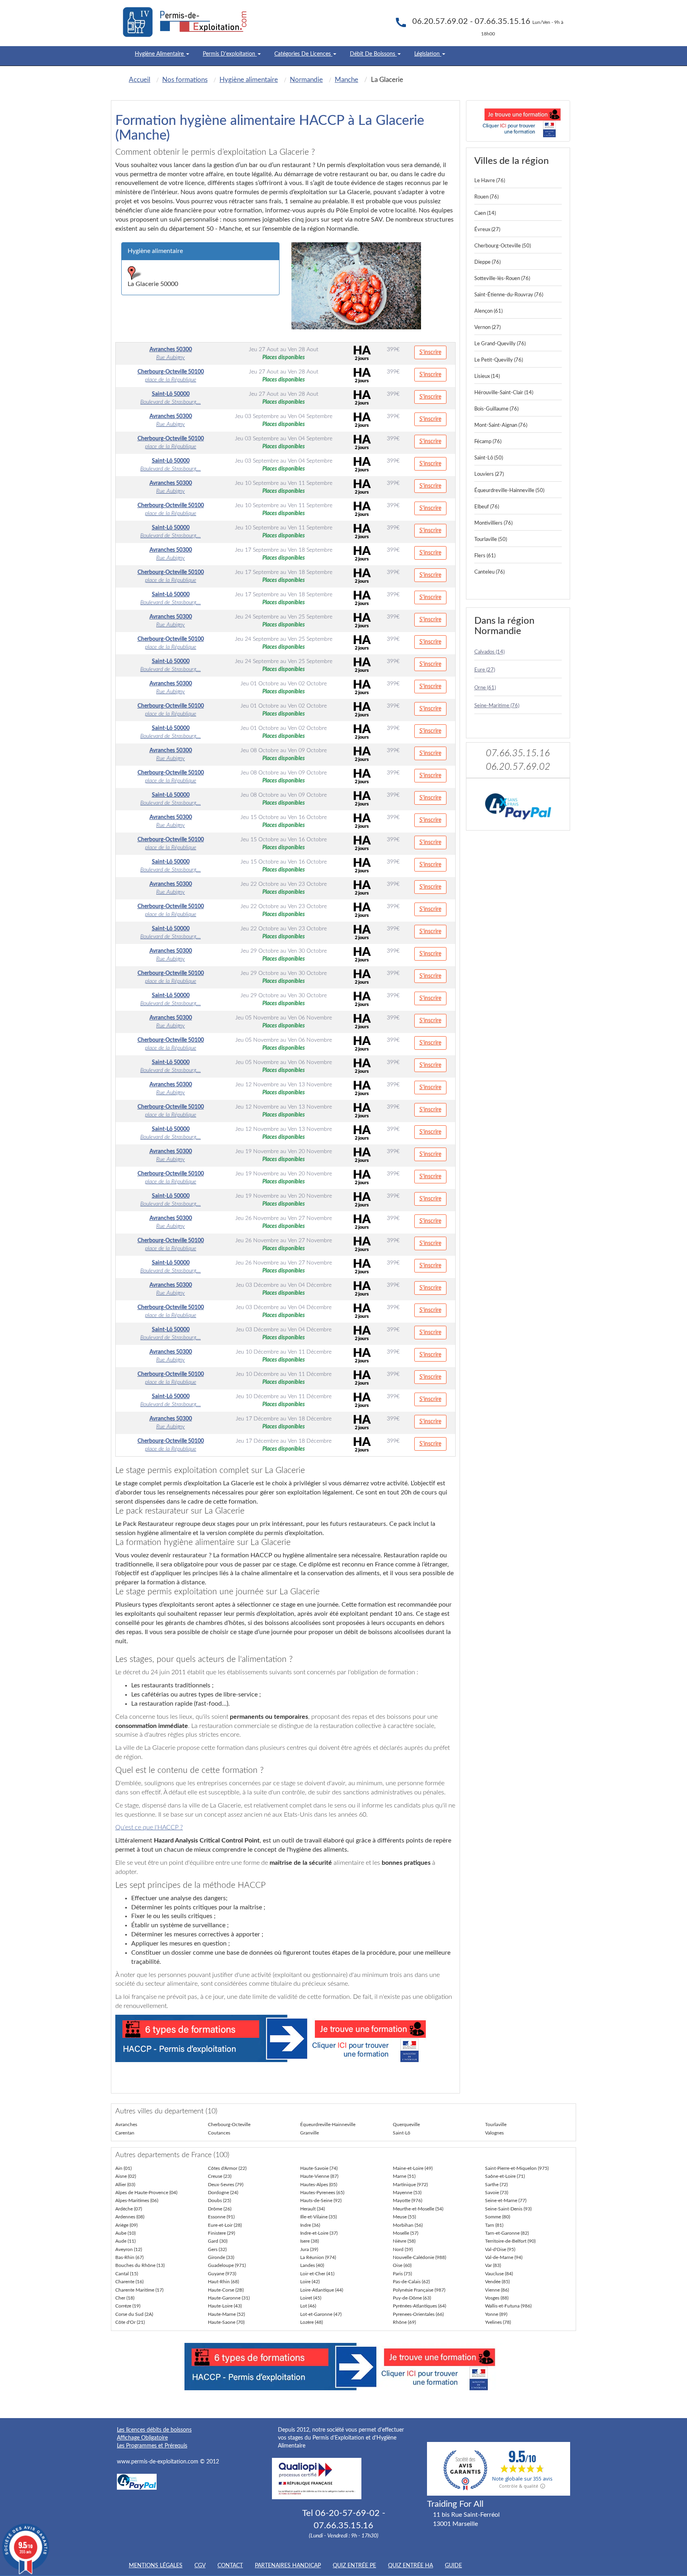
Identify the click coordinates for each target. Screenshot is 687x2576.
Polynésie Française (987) (419, 2290)
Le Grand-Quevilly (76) (500, 344)
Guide (453, 2566)
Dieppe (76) (487, 262)
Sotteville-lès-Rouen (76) (502, 279)
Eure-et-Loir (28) (225, 2225)
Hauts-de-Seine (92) (321, 2200)
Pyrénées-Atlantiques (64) (419, 2306)
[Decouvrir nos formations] (518, 121)
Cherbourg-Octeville (229, 2125)
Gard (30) (218, 2241)
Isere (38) (310, 2241)
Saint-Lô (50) (489, 458)
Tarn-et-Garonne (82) (507, 2233)
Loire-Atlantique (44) (322, 2290)
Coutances (219, 2133)
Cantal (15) (127, 2274)
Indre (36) (310, 2225)
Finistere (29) (221, 2233)
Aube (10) (125, 2233)
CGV (200, 2566)
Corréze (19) (128, 2306)
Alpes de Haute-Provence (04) (146, 2193)
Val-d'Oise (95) (500, 2249)
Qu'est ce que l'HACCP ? (149, 1827)
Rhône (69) (404, 2322)
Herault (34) (312, 2209)
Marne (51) (404, 2176)
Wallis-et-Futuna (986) (508, 2306)
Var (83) (493, 2265)
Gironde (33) (221, 2257)
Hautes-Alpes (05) (319, 2185)
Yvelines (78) (498, 2322)
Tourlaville (496, 2125)
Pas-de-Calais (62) (411, 2282)
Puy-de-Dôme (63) (412, 2298)
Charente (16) (129, 2282)
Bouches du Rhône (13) (140, 2265)
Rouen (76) (486, 197)
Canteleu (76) (489, 572)
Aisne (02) (126, 2176)
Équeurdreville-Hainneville (328, 2125)
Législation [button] (428, 54)
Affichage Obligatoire (142, 2438)
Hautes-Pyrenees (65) (322, 2193)
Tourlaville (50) (491, 540)
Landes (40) (312, 2265)
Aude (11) (125, 2241)
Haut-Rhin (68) (223, 2282)
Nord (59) (403, 2249)
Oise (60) (402, 2265)
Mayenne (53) (407, 2193)
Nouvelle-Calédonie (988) (419, 2257)
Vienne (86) (497, 2290)
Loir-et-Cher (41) (317, 2274)
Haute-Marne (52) (226, 2314)
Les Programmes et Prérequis (152, 2446)
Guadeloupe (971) (227, 2265)
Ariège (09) (126, 2225)
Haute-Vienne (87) (319, 2176)
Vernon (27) (487, 328)
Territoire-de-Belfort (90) (510, 2241)
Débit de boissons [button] (373, 54)
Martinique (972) (410, 2185)
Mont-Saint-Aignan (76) (501, 425)
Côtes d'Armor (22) (227, 2168)
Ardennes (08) (130, 2217)
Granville (310, 2133)
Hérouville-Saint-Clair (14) (504, 393)
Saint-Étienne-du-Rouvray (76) (509, 295)
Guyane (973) (222, 2274)
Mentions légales (156, 2566)
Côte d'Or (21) (130, 2322)
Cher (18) (125, 2298)
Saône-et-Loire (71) (505, 2176)
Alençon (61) (488, 311)
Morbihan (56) (408, 2225)
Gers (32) (217, 2249)
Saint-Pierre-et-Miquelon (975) (517, 2168)
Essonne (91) (221, 2217)
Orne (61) (485, 688)
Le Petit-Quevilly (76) (499, 360)
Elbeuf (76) (487, 507)
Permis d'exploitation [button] (230, 54)
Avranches (126, 2125)
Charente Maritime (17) (139, 2290)
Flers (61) (485, 556)
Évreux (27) (487, 230)
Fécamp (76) (488, 442)
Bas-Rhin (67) (129, 2257)
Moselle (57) (406, 2233)
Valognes (494, 2133)
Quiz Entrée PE (354, 2566)
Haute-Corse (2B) (226, 2290)
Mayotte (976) (408, 2200)
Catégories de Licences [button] (303, 54)
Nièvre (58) (404, 2241)
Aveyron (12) (129, 2249)
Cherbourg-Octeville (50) (503, 246)
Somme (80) (498, 2217)
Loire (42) (310, 2282)
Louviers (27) (489, 474)
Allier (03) (125, 2185)
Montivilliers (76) (493, 523)
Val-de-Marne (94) (504, 2257)
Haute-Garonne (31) (229, 2298)
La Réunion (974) (318, 2257)
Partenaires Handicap (288, 2566)
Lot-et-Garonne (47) (321, 2314)
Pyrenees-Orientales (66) (418, 2314)
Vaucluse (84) (499, 2274)
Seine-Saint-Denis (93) (508, 2209)
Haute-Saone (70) (226, 2322)
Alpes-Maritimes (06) (137, 2200)
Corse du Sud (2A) (134, 2314)
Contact (230, 2566)
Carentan (125, 2133)
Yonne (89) (496, 2314)
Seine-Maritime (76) (497, 706)
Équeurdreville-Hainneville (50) (509, 491)
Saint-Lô (402, 2133)
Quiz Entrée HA (410, 2566)
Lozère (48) (311, 2322)
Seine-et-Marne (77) (506, 2200)
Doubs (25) (219, 2200)
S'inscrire (430, 352)
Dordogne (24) (223, 2193)
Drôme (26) (220, 2209)
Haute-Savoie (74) (319, 2168)
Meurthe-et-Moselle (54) (418, 2209)
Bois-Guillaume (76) (496, 409)
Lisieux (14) (487, 376)
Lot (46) (308, 2306)
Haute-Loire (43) (225, 2306)
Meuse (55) (404, 2217)
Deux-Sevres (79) (226, 2185)
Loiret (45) (311, 2298)
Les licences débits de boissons (154, 2430)
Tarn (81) (494, 2225)
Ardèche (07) (129, 2209)
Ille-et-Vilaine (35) (318, 2217)
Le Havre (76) (490, 181)
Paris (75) (402, 2274)
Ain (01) (123, 2168)
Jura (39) (309, 2249)
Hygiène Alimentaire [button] (160, 54)
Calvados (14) (489, 652)
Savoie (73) (497, 2193)
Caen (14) (485, 213)
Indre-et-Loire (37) (319, 2233)
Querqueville (406, 2125)
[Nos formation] (285, 2038)
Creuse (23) (220, 2176)
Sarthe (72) (496, 2185)
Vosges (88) (497, 2298)
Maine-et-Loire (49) (413, 2168)
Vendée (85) (497, 2282)
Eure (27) (485, 670)
